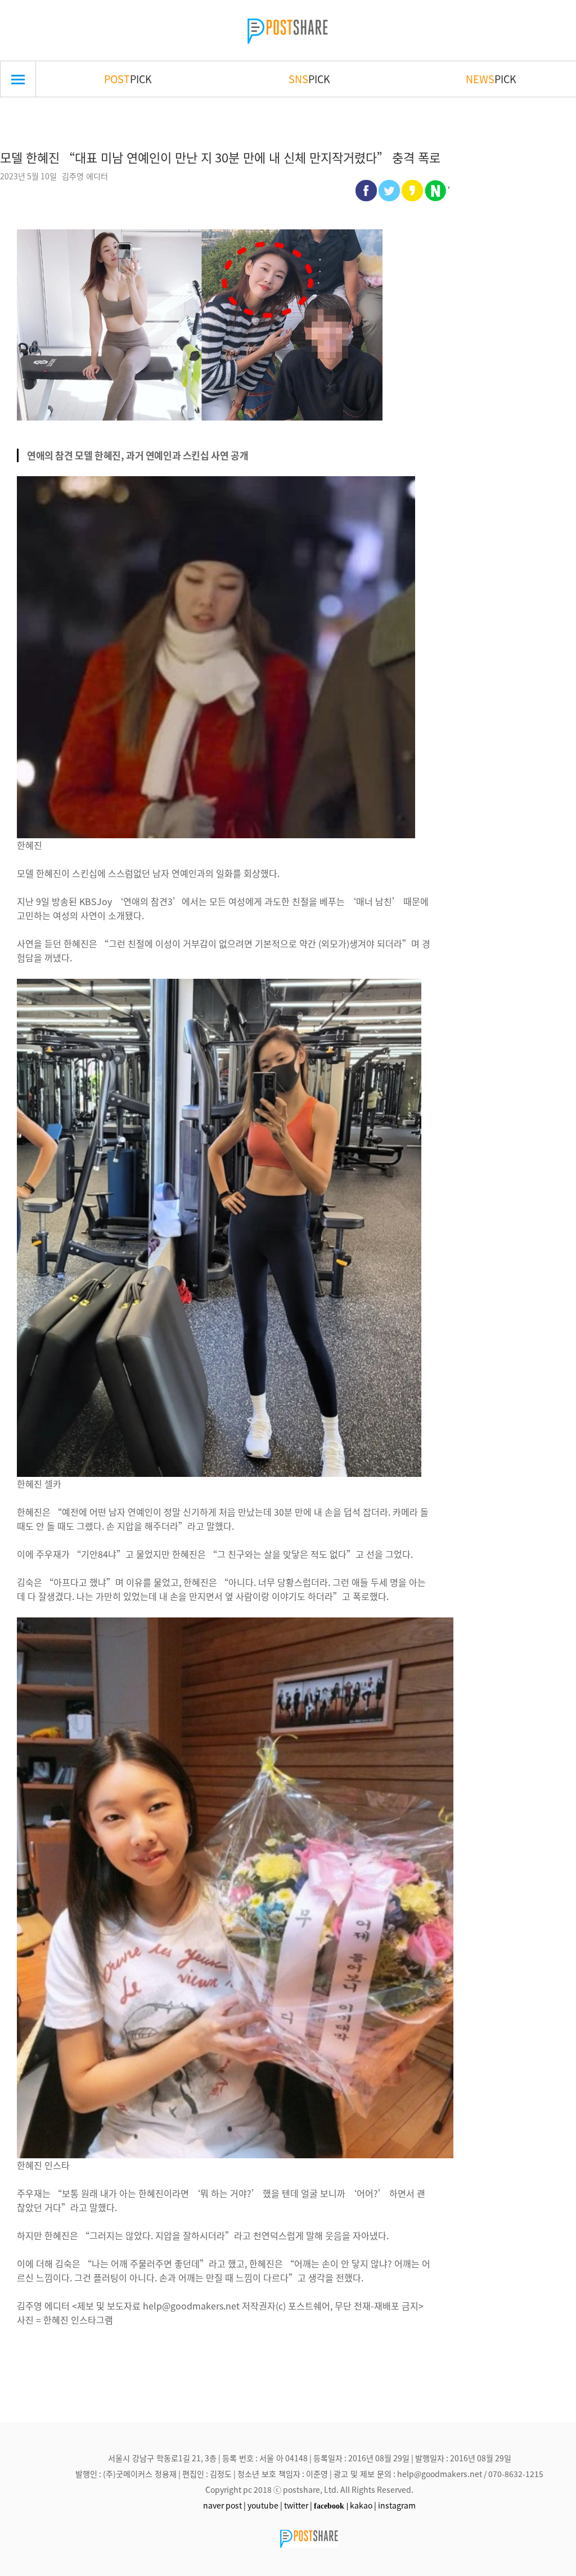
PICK (128, 79)
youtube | (265, 2505)
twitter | (298, 2505)
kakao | (363, 2505)
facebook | (331, 2506)
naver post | (224, 2505)
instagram (397, 2505)
